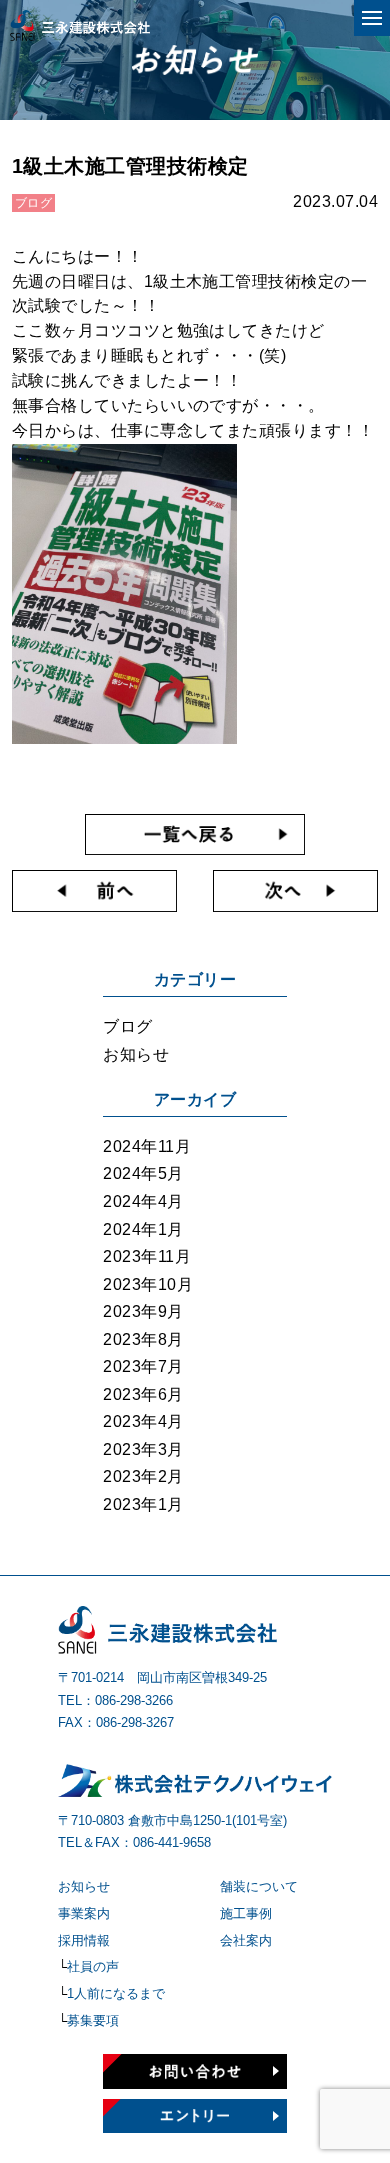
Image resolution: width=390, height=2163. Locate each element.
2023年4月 (143, 1421)
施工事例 (246, 1913)
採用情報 (84, 1940)
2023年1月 (143, 1504)
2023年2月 (143, 1476)
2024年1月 (143, 1229)
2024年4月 (143, 1201)
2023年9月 (143, 1311)
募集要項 (93, 2020)
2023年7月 (143, 1366)
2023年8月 (143, 1339)
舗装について (259, 1886)
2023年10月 (148, 1284)
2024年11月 (147, 1146)
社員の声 (93, 1966)
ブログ (127, 1026)
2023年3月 (143, 1449)
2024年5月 (143, 1173)
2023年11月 (147, 1256)
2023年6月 (143, 1394)
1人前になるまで (116, 1993)
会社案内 (246, 1940)
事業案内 (84, 1913)
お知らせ (136, 1054)
